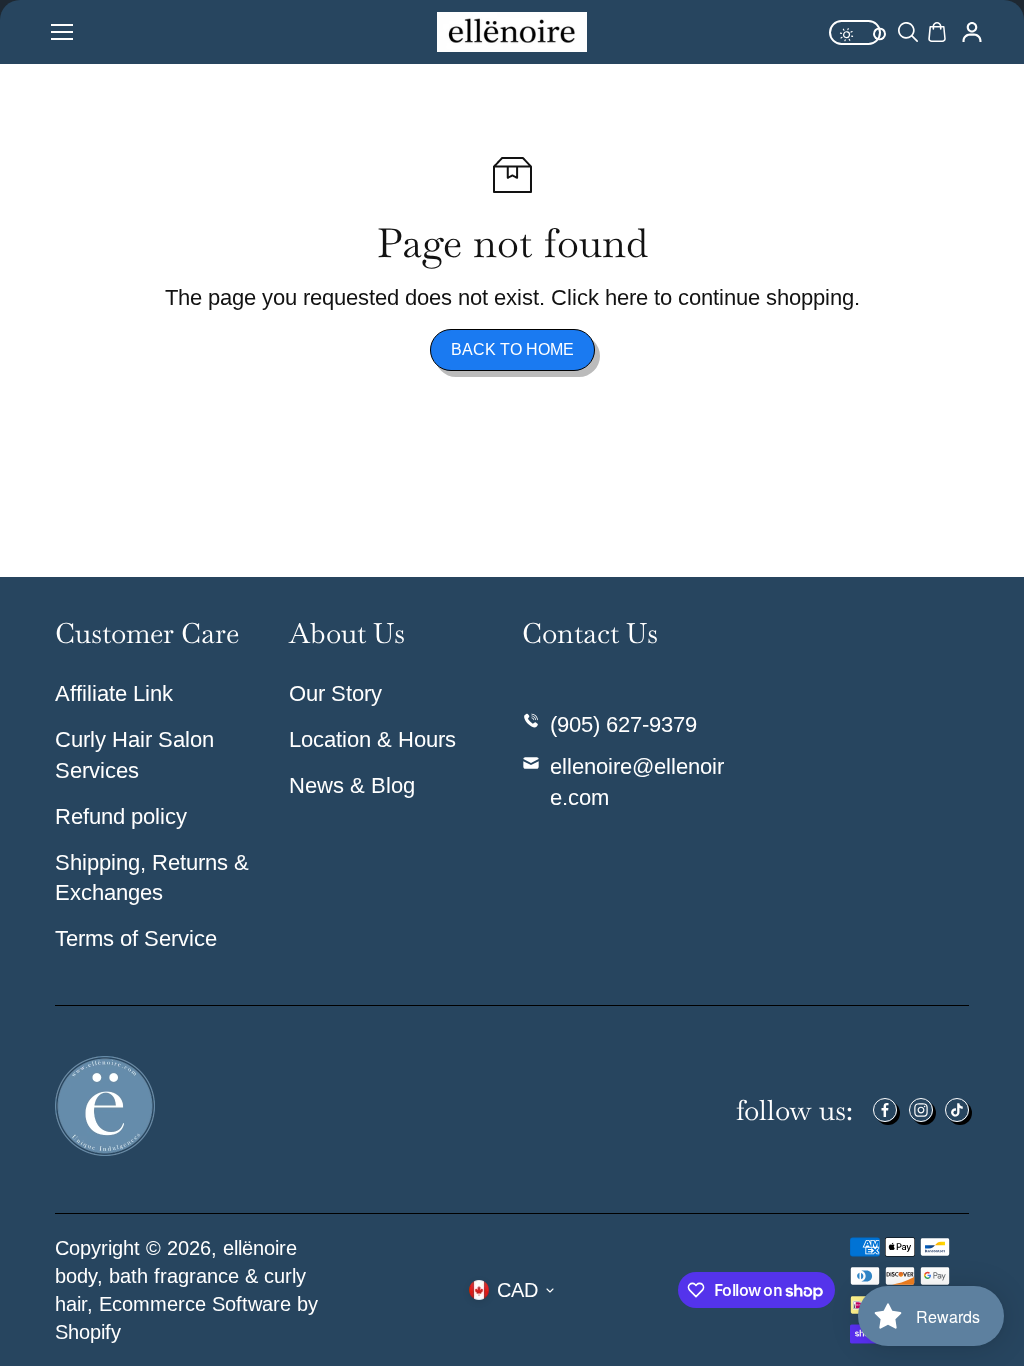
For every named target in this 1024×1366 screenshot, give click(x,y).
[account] (972, 32)
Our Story (335, 693)
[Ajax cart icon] (937, 32)
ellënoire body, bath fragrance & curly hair (180, 1276)
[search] (908, 32)
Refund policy (121, 816)
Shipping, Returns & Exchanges (152, 878)
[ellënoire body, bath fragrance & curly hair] (512, 32)
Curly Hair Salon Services (134, 755)
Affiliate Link (114, 693)
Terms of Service (136, 938)
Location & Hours (372, 739)
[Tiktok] (957, 1110)
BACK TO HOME (512, 349)
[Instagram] (921, 1110)
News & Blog (352, 785)
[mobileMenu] (62, 32)
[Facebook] (885, 1110)
